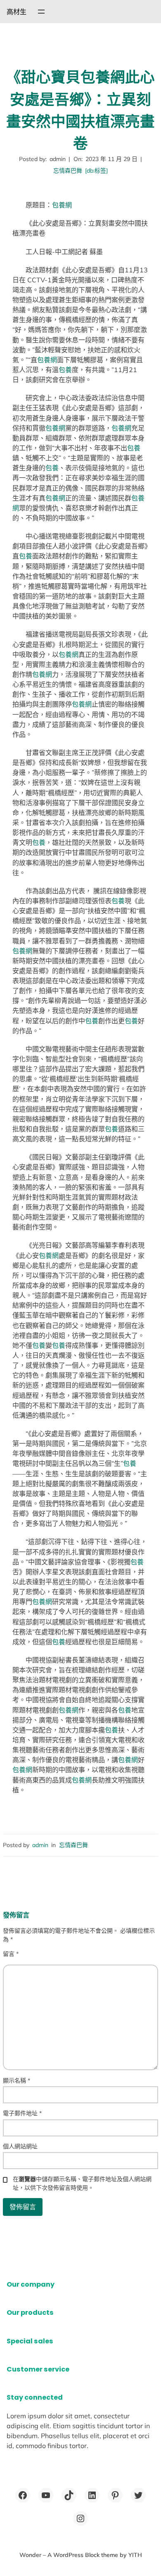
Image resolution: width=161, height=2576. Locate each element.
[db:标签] (96, 171)
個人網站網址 (20, 2146)
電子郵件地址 (22, 2113)
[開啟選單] (41, 12)
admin (40, 1845)
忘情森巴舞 (68, 171)
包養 (65, 370)
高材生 (17, 12)
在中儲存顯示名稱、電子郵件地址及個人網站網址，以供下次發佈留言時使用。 (82, 2183)
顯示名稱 (17, 2081)
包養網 (62, 205)
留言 (11, 1954)
